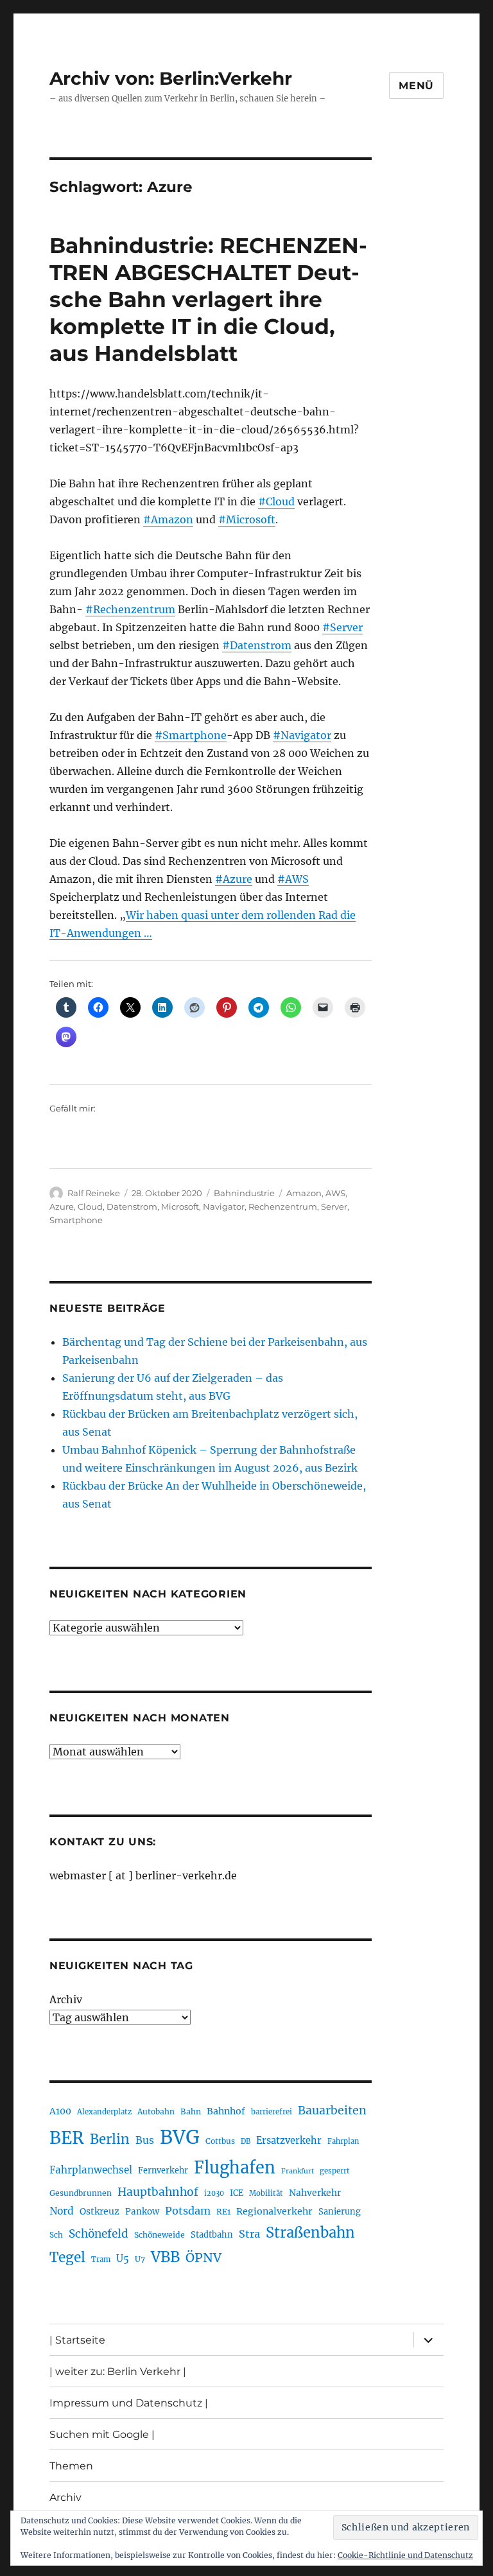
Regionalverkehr (274, 2211)
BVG (180, 2137)
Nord (62, 2211)
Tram (101, 2259)
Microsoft (180, 1206)
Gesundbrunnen (81, 2193)
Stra (249, 2234)
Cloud (90, 1206)
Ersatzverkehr (289, 2141)
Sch (56, 2235)
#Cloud (276, 501)
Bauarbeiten (332, 2110)
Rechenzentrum (283, 1206)
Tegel (67, 2258)
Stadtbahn (212, 2235)
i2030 (214, 2193)
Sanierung (340, 2212)
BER (67, 2138)
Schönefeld (99, 2234)
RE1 (223, 2212)
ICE (237, 2193)
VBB (165, 2257)
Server (334, 1206)
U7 (140, 2259)
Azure (62, 1206)
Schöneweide (160, 2235)
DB (246, 2141)
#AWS (293, 879)
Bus (145, 2140)
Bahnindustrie (244, 1193)
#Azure (234, 879)
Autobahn (156, 2111)
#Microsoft (247, 519)
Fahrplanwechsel (91, 2170)
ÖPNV (203, 2258)
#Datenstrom (257, 645)
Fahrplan (343, 2141)
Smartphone (76, 1220)
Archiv (66, 1999)
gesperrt (335, 2171)
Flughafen (235, 2168)
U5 (123, 2259)
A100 (60, 2111)
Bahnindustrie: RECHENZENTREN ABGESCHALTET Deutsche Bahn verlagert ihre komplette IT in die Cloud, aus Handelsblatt (208, 299)
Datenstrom (132, 1206)
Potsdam (188, 2211)
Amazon (304, 1193)
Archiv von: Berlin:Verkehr (171, 78)
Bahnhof (226, 2111)
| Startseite (77, 2340)
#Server (342, 627)
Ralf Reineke (94, 1193)
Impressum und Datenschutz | (129, 2403)
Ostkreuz (99, 2211)
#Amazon (168, 519)
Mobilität (266, 2193)
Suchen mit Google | (102, 2434)
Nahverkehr (315, 2193)
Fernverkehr (163, 2171)
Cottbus (220, 2141)
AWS (335, 1193)
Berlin (110, 2139)
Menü (416, 86)
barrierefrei (272, 2112)
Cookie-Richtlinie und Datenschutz (405, 2555)
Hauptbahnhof (158, 2192)
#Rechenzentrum (130, 609)
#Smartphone (191, 735)
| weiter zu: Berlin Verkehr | (118, 2371)
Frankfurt (298, 2171)
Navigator (224, 1206)
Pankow (142, 2212)
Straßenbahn (310, 2232)
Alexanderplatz (104, 2112)
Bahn (191, 2111)
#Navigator (302, 735)
